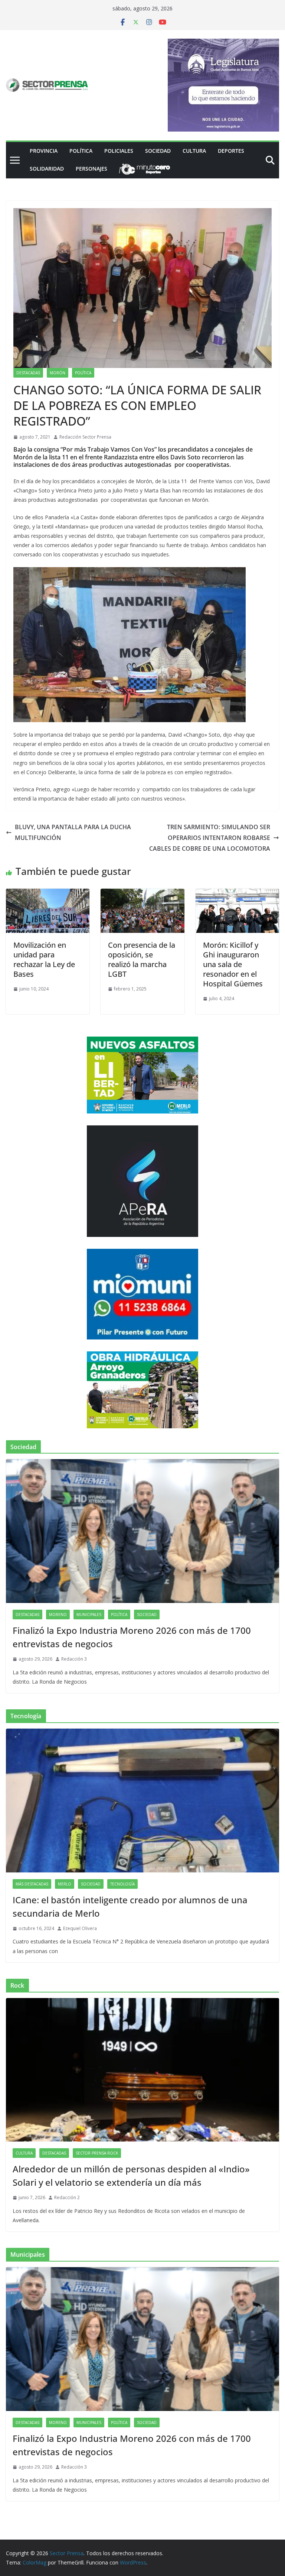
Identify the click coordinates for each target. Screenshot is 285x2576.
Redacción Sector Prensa (85, 437)
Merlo (65, 1884)
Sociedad (158, 151)
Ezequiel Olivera (80, 1928)
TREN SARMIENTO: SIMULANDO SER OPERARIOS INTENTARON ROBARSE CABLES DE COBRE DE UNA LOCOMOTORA (210, 838)
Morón (58, 373)
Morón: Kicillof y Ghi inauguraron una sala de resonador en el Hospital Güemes (233, 964)
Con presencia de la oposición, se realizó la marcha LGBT (142, 959)
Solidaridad (47, 169)
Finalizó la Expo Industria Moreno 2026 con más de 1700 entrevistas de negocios (132, 1637)
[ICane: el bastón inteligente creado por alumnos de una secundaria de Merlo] (142, 1801)
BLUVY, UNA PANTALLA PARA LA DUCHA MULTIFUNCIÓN (73, 832)
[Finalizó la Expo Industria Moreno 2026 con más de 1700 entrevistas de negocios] (142, 1531)
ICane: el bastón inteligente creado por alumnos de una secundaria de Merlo (130, 1906)
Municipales (89, 1615)
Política (81, 151)
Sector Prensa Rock (97, 2153)
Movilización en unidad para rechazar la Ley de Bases (44, 959)
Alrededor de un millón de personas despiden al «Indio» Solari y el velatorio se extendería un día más (131, 2176)
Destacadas (28, 373)
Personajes (91, 169)
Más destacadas (32, 1884)
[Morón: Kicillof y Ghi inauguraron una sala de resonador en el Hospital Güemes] (237, 894)
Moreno (58, 1615)
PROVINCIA (44, 151)
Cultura (194, 151)
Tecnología (122, 1884)
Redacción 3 (74, 1659)
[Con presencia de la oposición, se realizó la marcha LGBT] (142, 894)
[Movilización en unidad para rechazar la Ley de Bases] (48, 894)
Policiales (119, 151)
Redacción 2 (67, 2197)
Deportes (231, 151)
